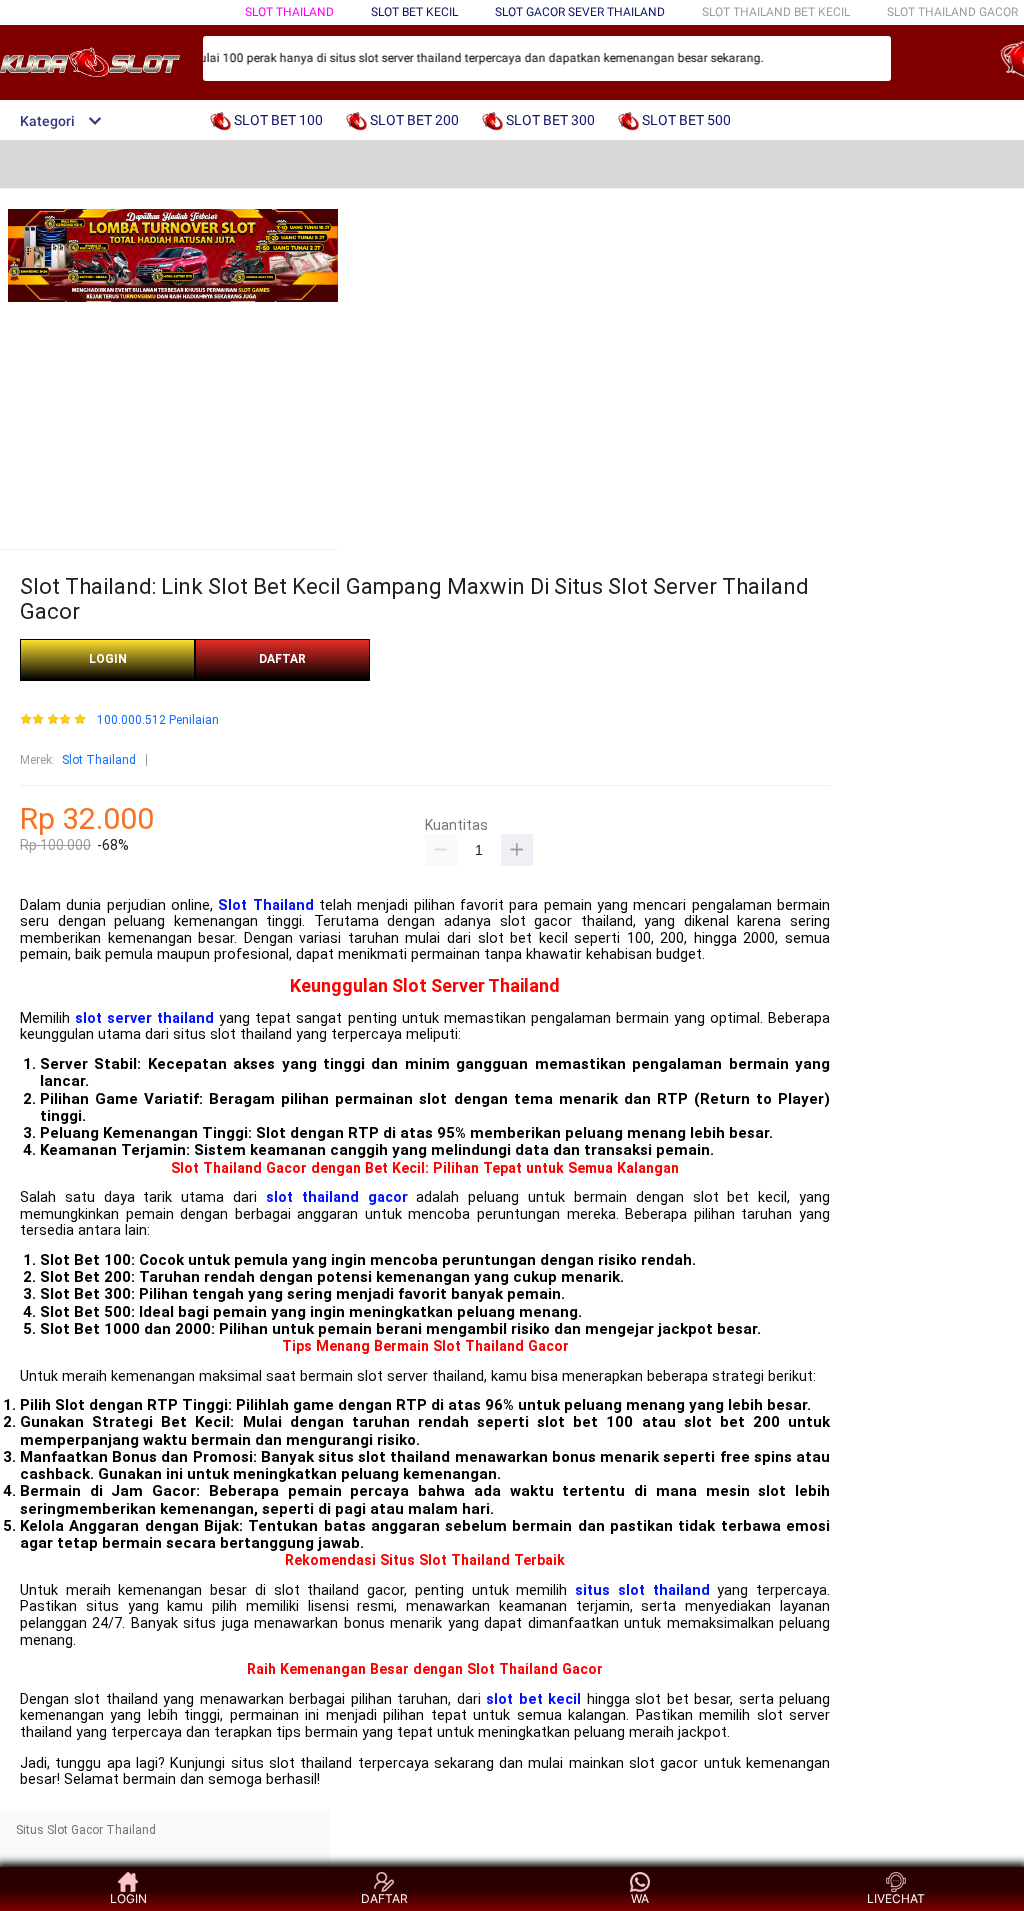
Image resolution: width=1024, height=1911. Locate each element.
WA (640, 1898)
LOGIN (108, 659)
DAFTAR (282, 659)
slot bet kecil (533, 1699)
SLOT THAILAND (289, 12)
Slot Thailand (99, 760)
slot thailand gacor (337, 1197)
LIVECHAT (896, 1898)
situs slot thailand (642, 1590)
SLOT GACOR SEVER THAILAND (580, 12)
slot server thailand (144, 1018)
